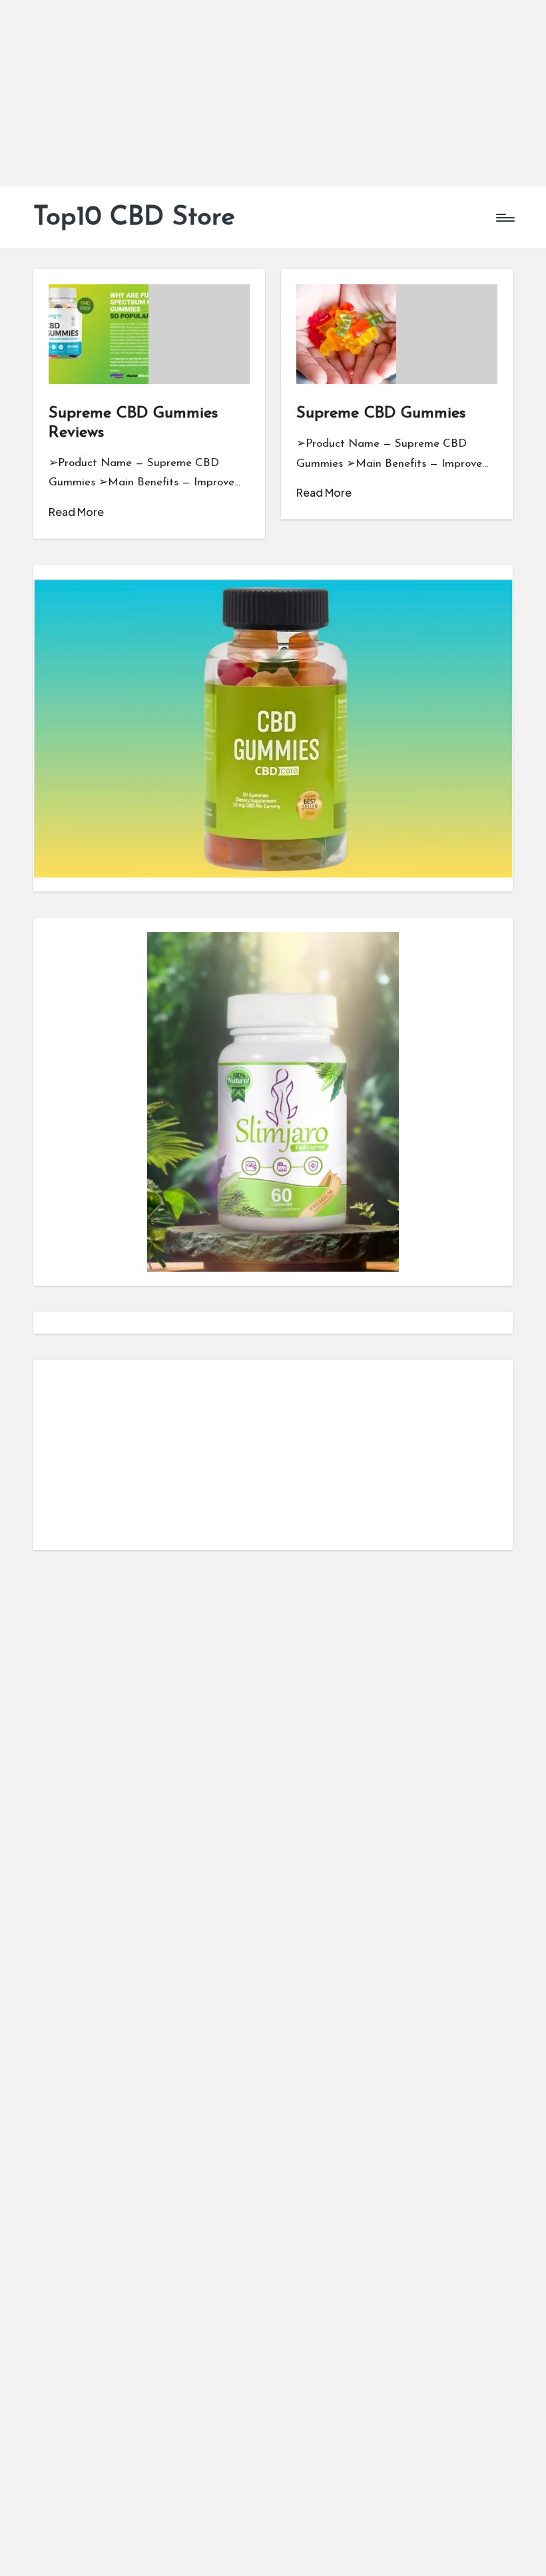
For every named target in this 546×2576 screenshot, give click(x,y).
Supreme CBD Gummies (381, 413)
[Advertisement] (273, 93)
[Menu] (504, 218)
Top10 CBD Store (134, 218)
